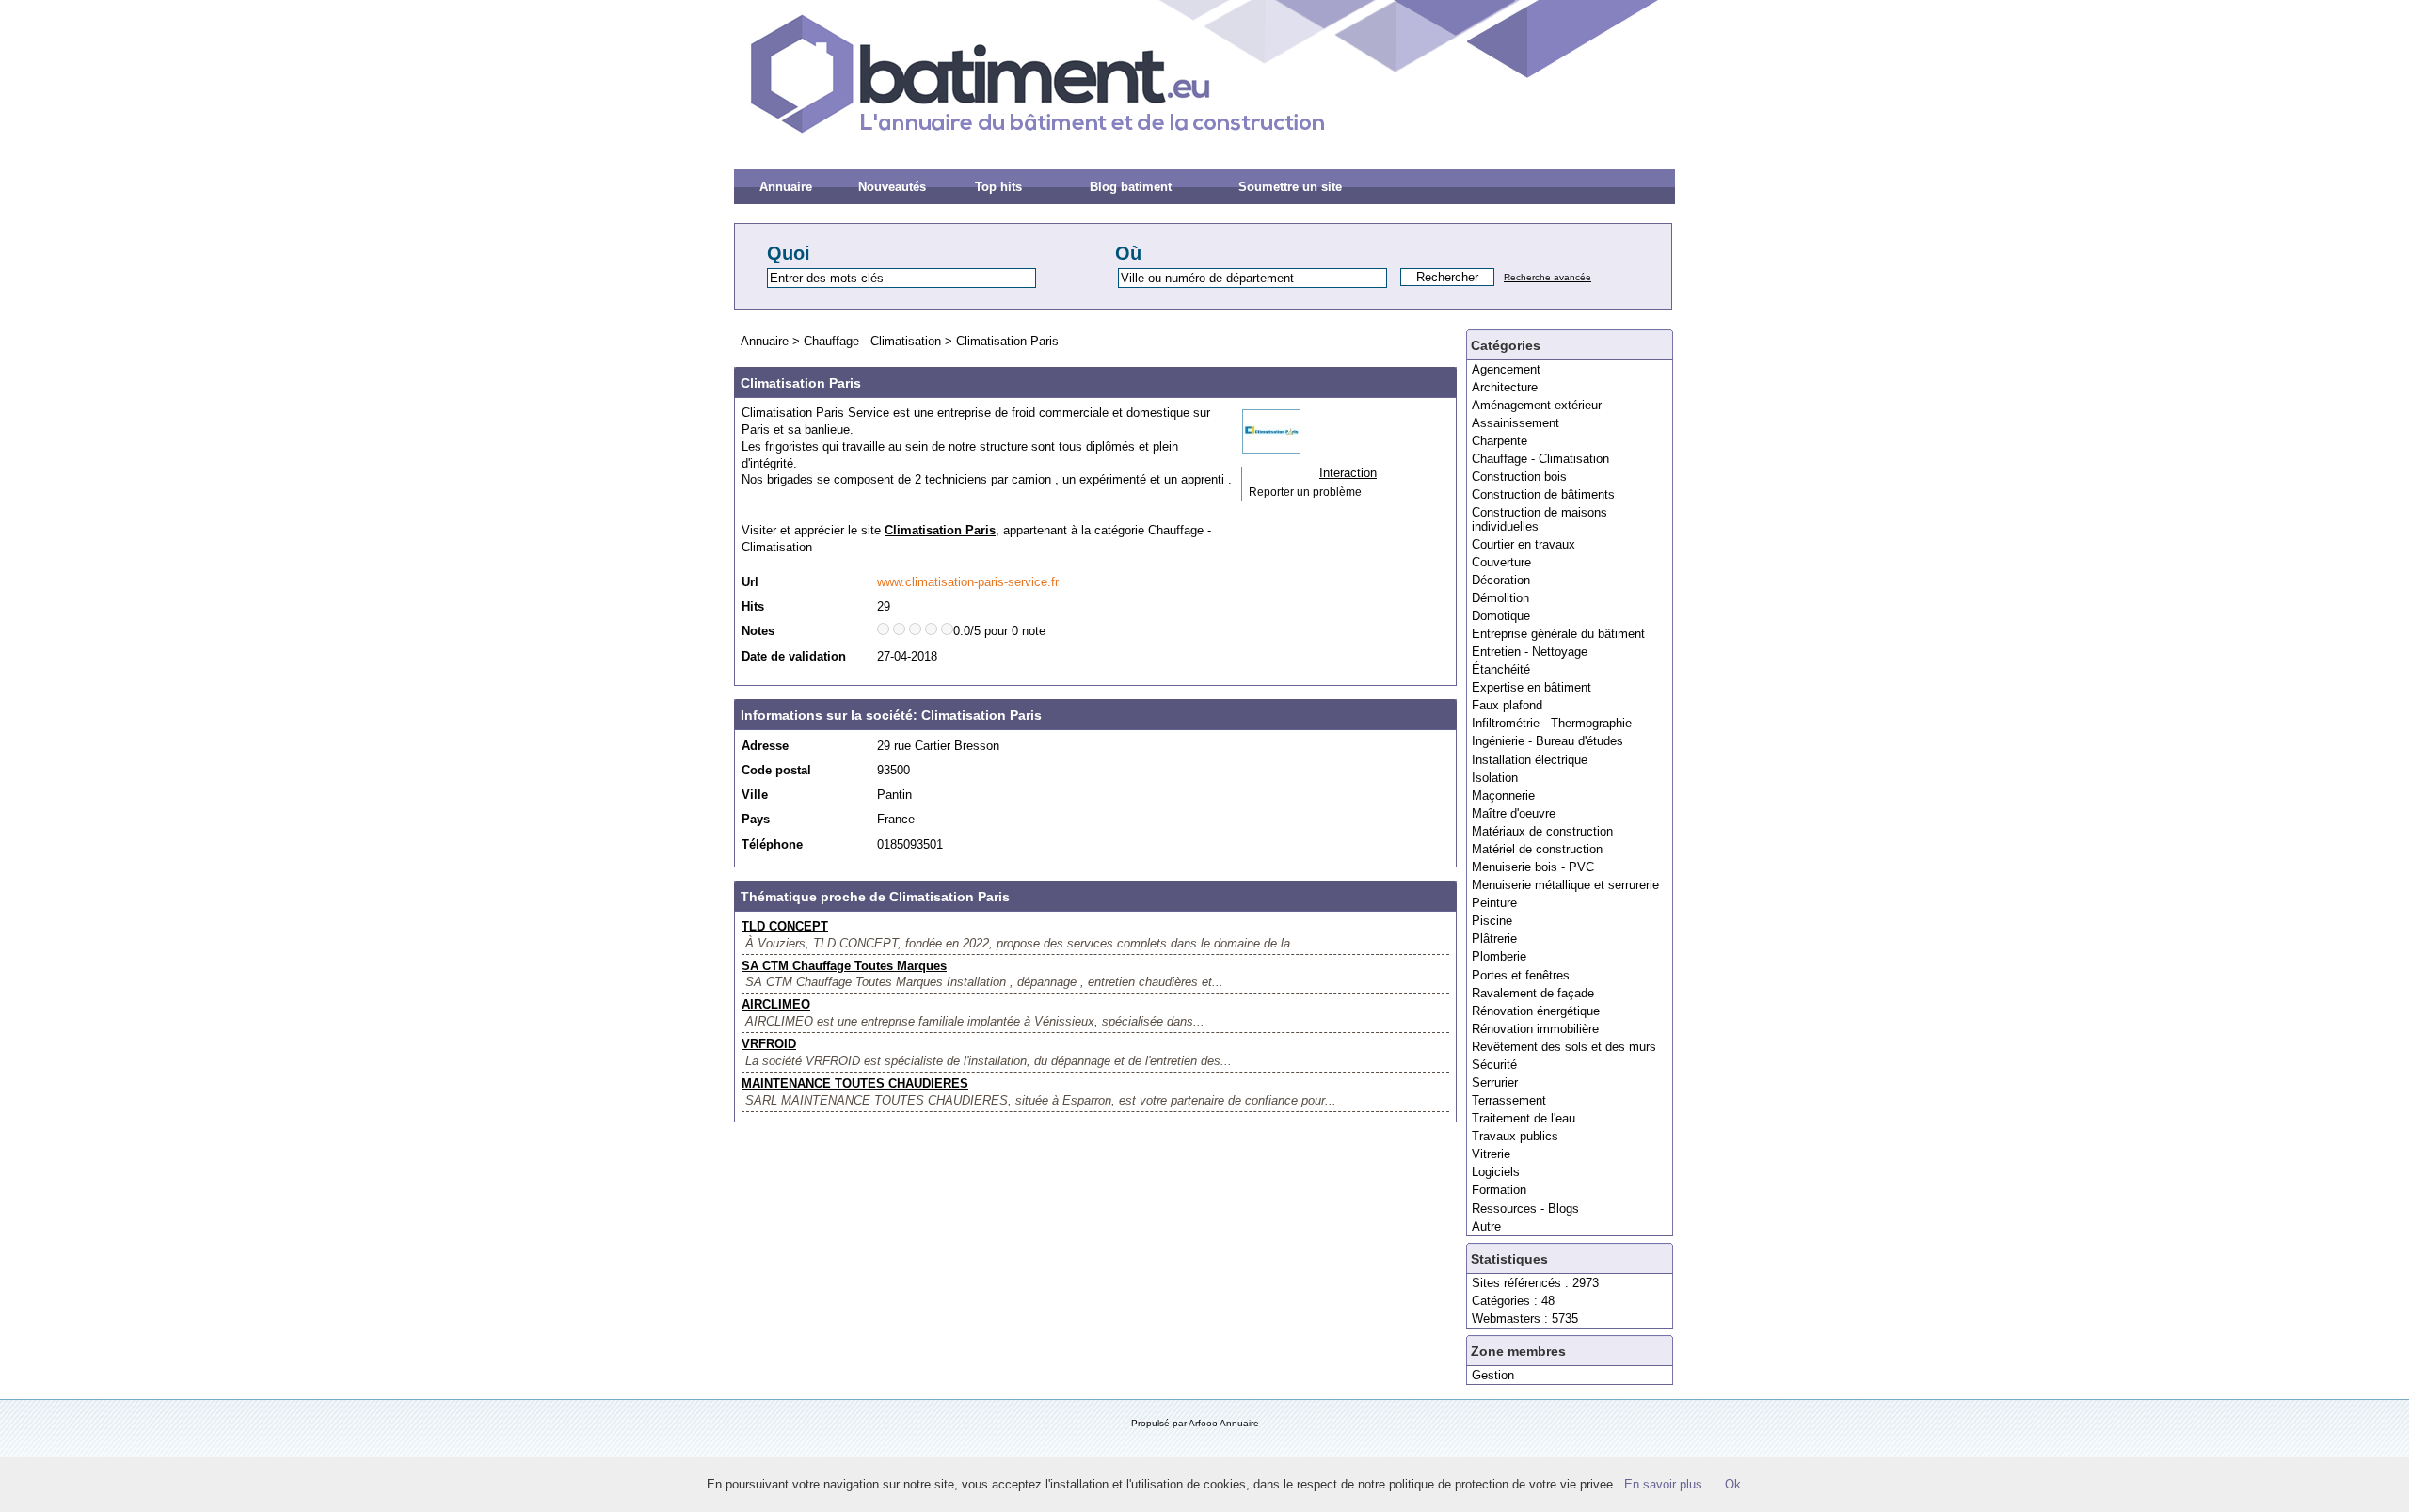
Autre (1486, 1226)
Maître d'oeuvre (1514, 813)
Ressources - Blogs (1525, 1209)
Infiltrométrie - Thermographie (1552, 723)
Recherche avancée (1548, 277)
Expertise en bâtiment (1532, 687)
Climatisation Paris (1007, 341)
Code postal (776, 770)
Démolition (1500, 598)
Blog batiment (1131, 187)
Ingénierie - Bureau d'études (1548, 741)
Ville (755, 795)
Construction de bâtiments (1543, 494)
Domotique (1501, 616)
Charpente (1500, 441)
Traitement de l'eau (1524, 1118)
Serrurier (1495, 1082)
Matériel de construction (1537, 849)
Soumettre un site (1290, 187)
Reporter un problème (1305, 492)
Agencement (1506, 369)
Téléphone (772, 844)
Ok (1733, 1484)
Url (750, 582)
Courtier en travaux (1524, 544)
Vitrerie (1491, 1154)
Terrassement (1509, 1100)
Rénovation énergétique (1536, 1011)
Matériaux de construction (1542, 831)
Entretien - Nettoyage (1530, 652)
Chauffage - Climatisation (1540, 459)
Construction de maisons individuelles (1540, 519)
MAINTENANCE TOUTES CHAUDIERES (855, 1083)
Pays (756, 819)
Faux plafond (1507, 705)
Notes (758, 631)
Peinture (1494, 903)
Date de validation (794, 656)
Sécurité (1494, 1065)
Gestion (1493, 1375)
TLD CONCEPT (785, 926)
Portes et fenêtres (1521, 975)
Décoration (1501, 580)
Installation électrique (1530, 760)
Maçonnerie (1503, 796)
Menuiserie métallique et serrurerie (1565, 885)
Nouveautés (892, 187)
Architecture (1505, 387)
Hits (753, 606)
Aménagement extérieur (1537, 405)
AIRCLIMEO (776, 1004)
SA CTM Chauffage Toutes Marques (844, 966)
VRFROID (769, 1044)
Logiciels (1496, 1172)
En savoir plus (1663, 1484)
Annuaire (786, 187)
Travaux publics (1515, 1136)
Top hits (998, 187)
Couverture (1501, 562)
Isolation (1495, 778)
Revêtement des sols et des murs (1564, 1047)
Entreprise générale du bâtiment (1558, 634)
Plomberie (1499, 956)
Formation (1499, 1190)
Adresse (765, 746)
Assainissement (1516, 423)
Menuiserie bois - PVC (1533, 867)
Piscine (1492, 921)
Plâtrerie (1494, 939)
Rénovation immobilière (1535, 1029)
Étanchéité (1501, 669)
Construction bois (1519, 477)
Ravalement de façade (1533, 993)
